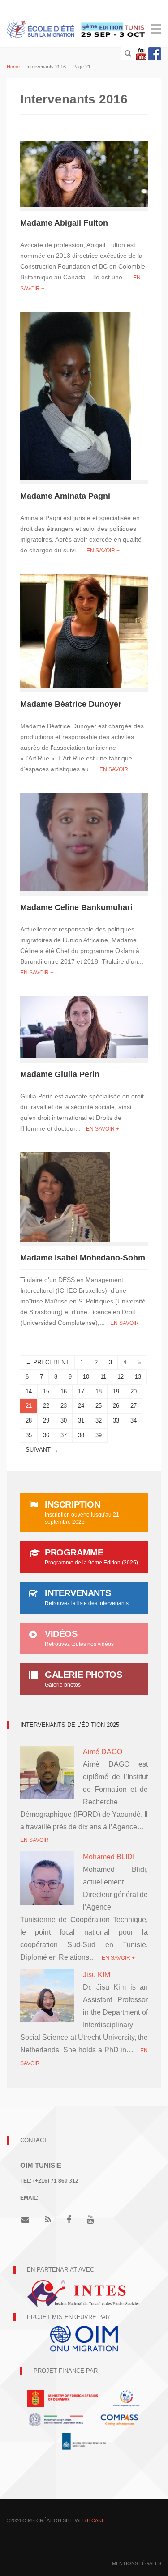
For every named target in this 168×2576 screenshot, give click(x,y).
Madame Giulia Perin (60, 1074)
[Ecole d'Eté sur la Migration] (76, 28)
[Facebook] (155, 54)
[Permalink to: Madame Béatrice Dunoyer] (84, 630)
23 (64, 1406)
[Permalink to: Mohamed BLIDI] (47, 1880)
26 (116, 1406)
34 (134, 1420)
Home (13, 67)
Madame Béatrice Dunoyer (71, 704)
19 (116, 1391)
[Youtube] (141, 54)
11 (103, 1377)
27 (134, 1406)
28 (29, 1420)
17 (81, 1391)
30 (64, 1420)
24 (81, 1406)
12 (121, 1377)
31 (81, 1420)
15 (46, 1391)
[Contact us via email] (28, 2220)
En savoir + (103, 551)
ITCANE (96, 2520)
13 (138, 1377)
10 (86, 1377)
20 (134, 1391)
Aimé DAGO (103, 1752)
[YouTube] (90, 2220)
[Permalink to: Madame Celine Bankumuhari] (84, 841)
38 (81, 1435)
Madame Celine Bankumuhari (76, 907)
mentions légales (137, 2563)
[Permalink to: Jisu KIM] (47, 2002)
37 (64, 1435)
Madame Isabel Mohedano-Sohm (83, 1258)
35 (29, 1435)
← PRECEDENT (47, 1362)
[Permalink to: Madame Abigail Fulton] (84, 173)
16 (64, 1391)
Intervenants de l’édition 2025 (70, 1725)
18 (99, 1391)
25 (99, 1406)
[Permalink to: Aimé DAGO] (47, 1779)
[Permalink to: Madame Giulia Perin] (84, 1026)
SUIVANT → (42, 1450)
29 (46, 1420)
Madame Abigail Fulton (64, 223)
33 (116, 1420)
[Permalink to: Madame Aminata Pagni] (76, 395)
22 (46, 1406)
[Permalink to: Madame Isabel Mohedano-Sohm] (65, 1196)
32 (99, 1420)
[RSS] (48, 2220)
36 (46, 1435)
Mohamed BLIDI (109, 1857)
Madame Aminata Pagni (65, 496)
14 (29, 1391)
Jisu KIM (97, 1975)
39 (99, 1435)
